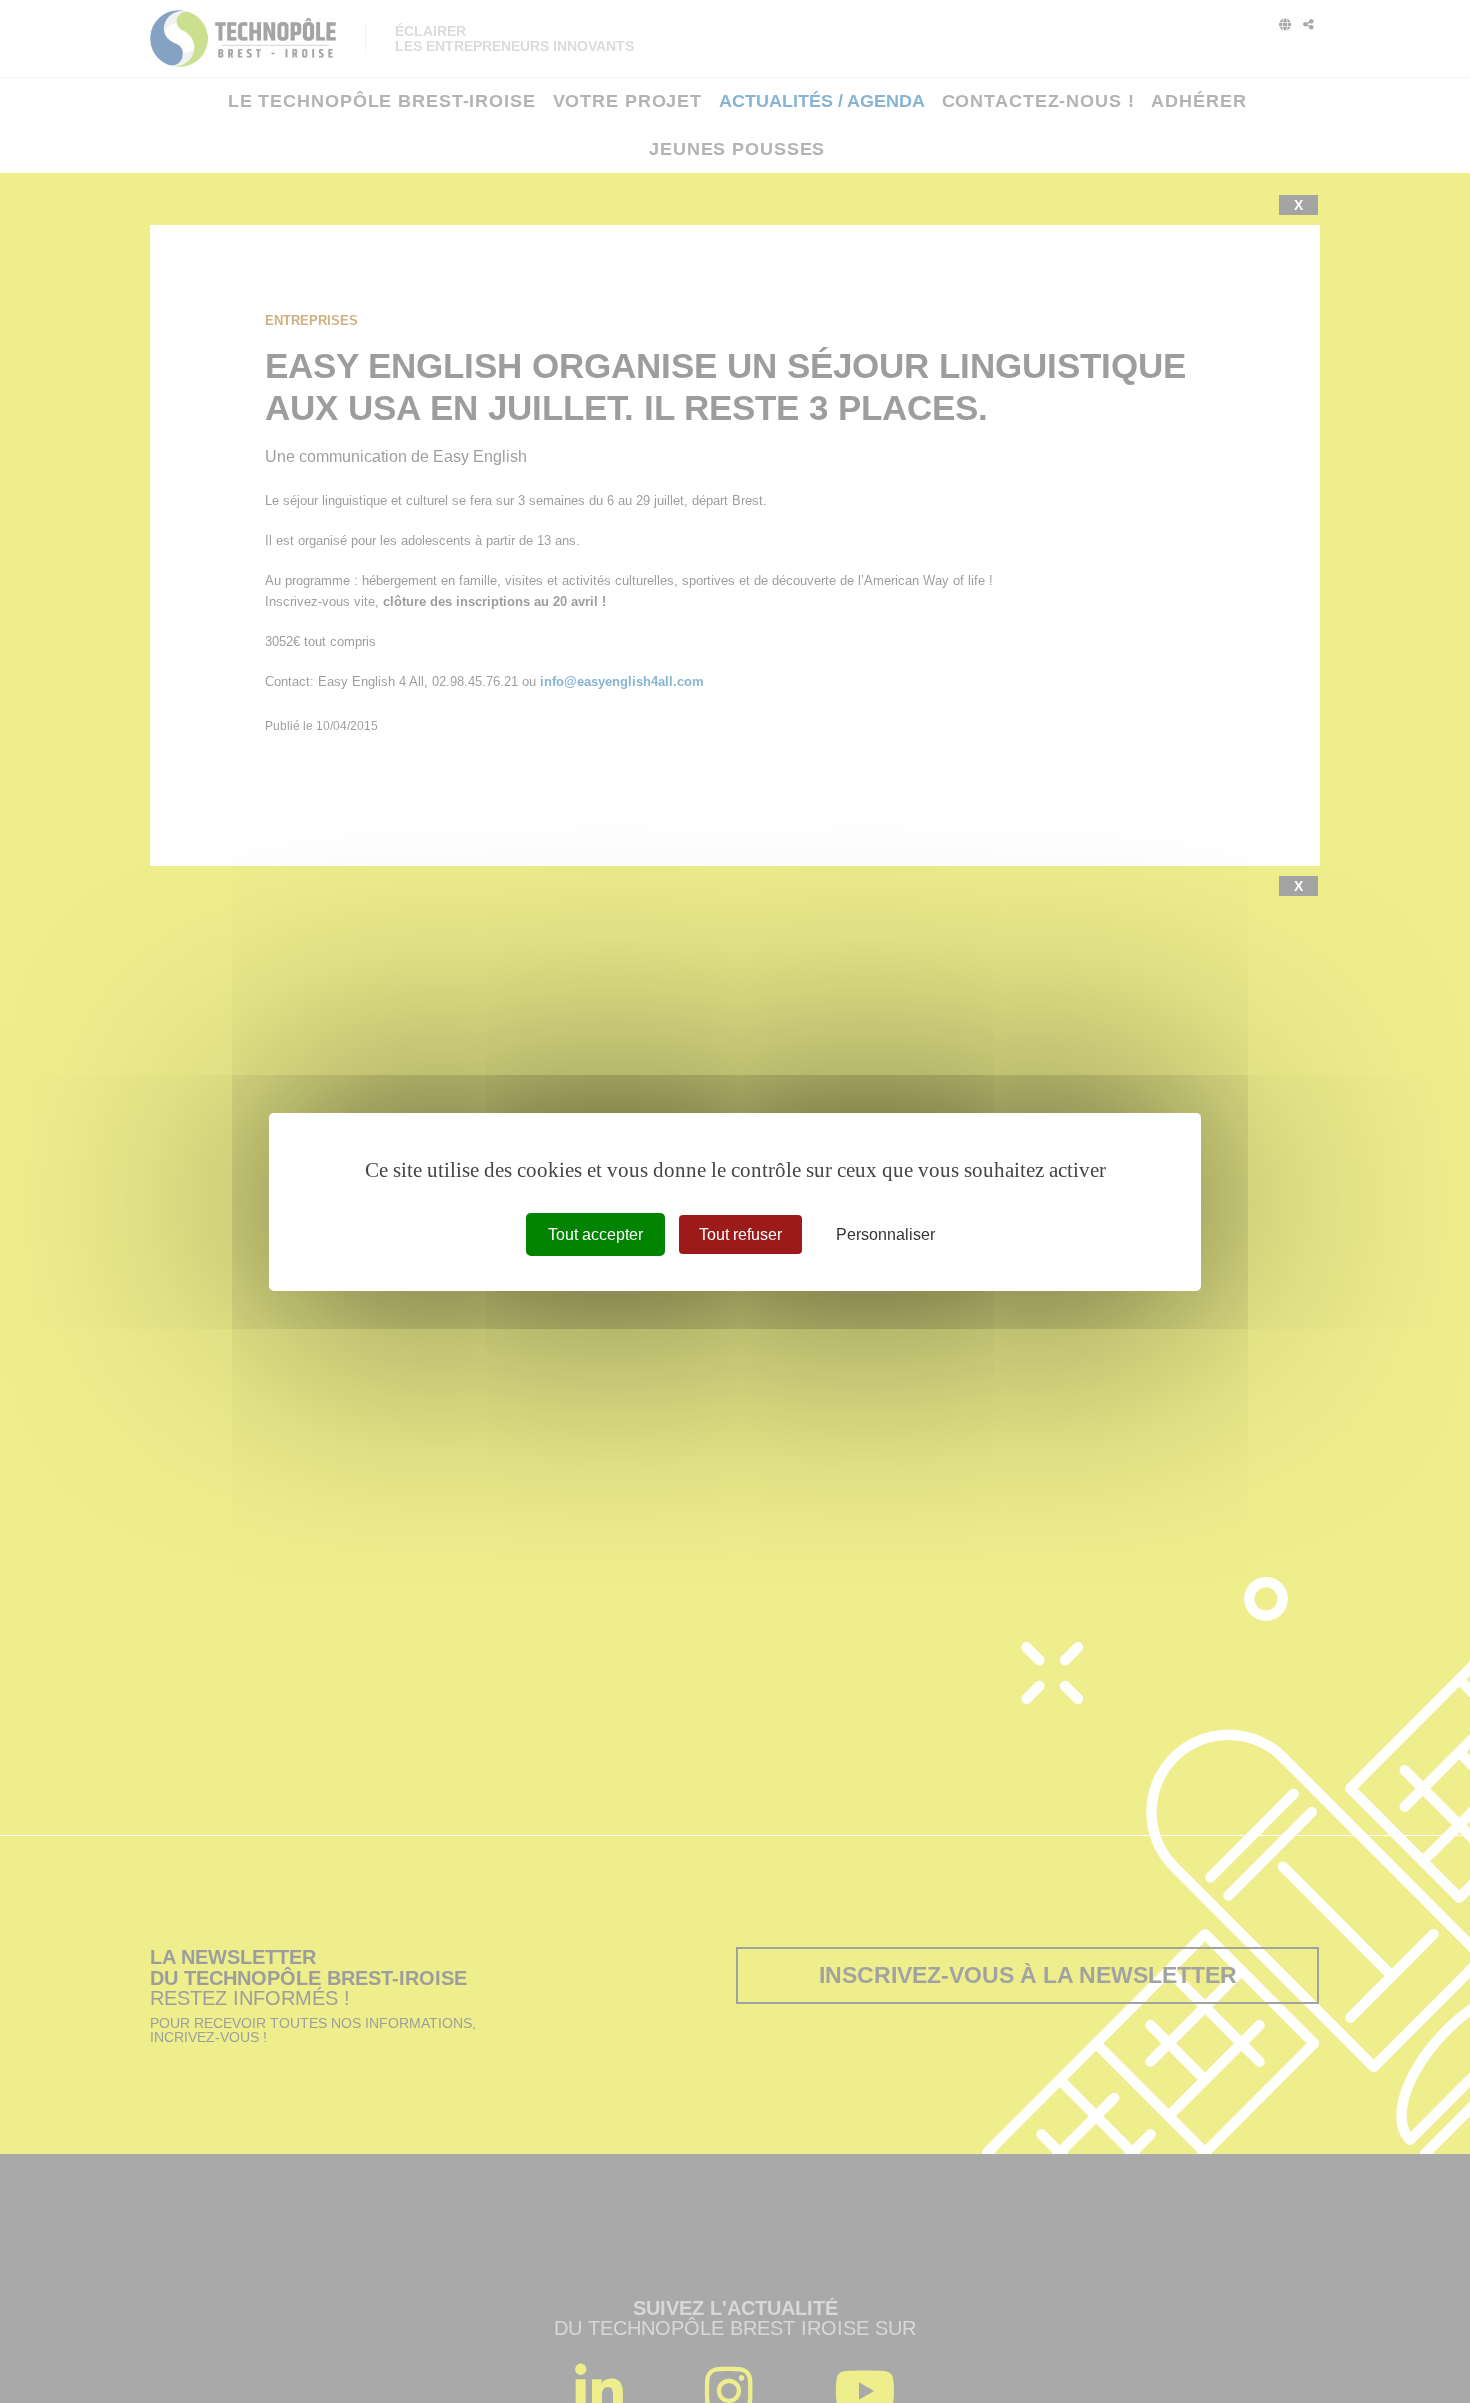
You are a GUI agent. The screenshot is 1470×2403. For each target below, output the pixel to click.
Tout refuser (740, 1233)
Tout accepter (595, 1233)
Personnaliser (885, 1233)
